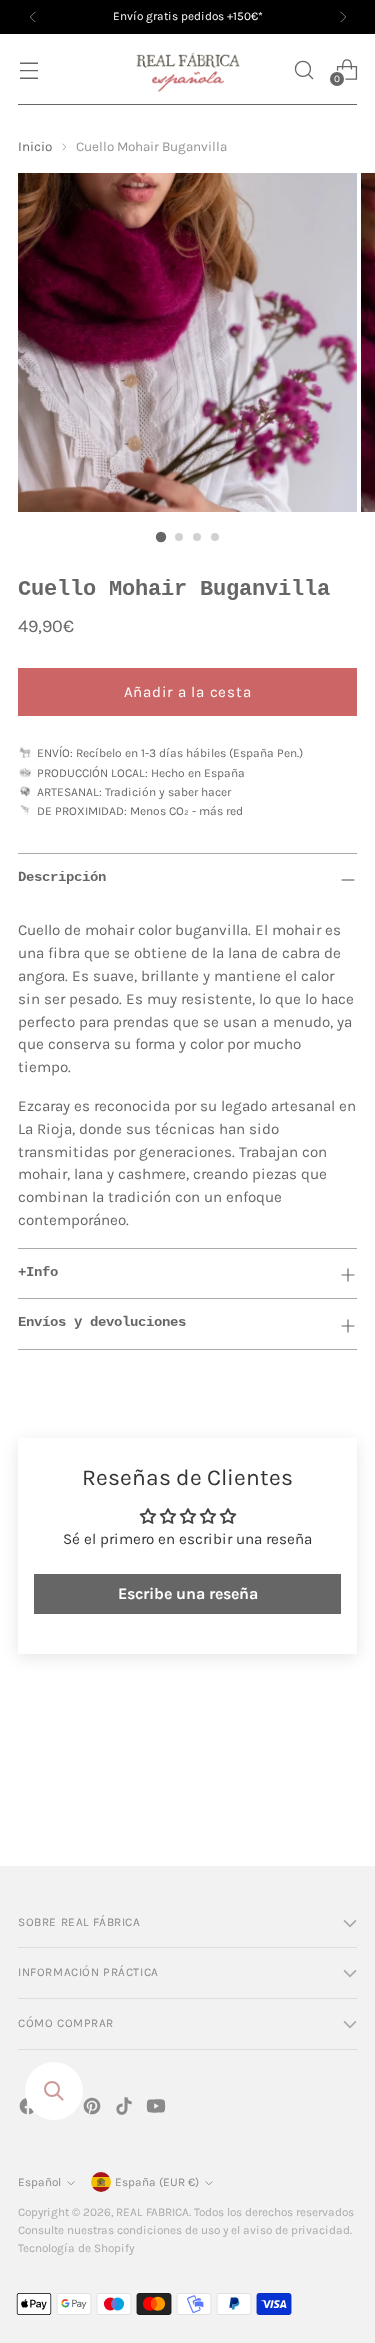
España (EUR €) (157, 2182)
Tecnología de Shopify (76, 2248)
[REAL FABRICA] (188, 69)
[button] (303, 69)
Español (39, 2182)
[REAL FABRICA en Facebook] (30, 2109)
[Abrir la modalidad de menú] (28, 69)
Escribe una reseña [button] (188, 1593)
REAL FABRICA (152, 2212)
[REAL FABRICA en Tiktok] (126, 2109)
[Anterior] (33, 17)
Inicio (35, 146)
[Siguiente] (343, 17)
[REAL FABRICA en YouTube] (158, 2109)
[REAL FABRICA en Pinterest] (94, 2109)
